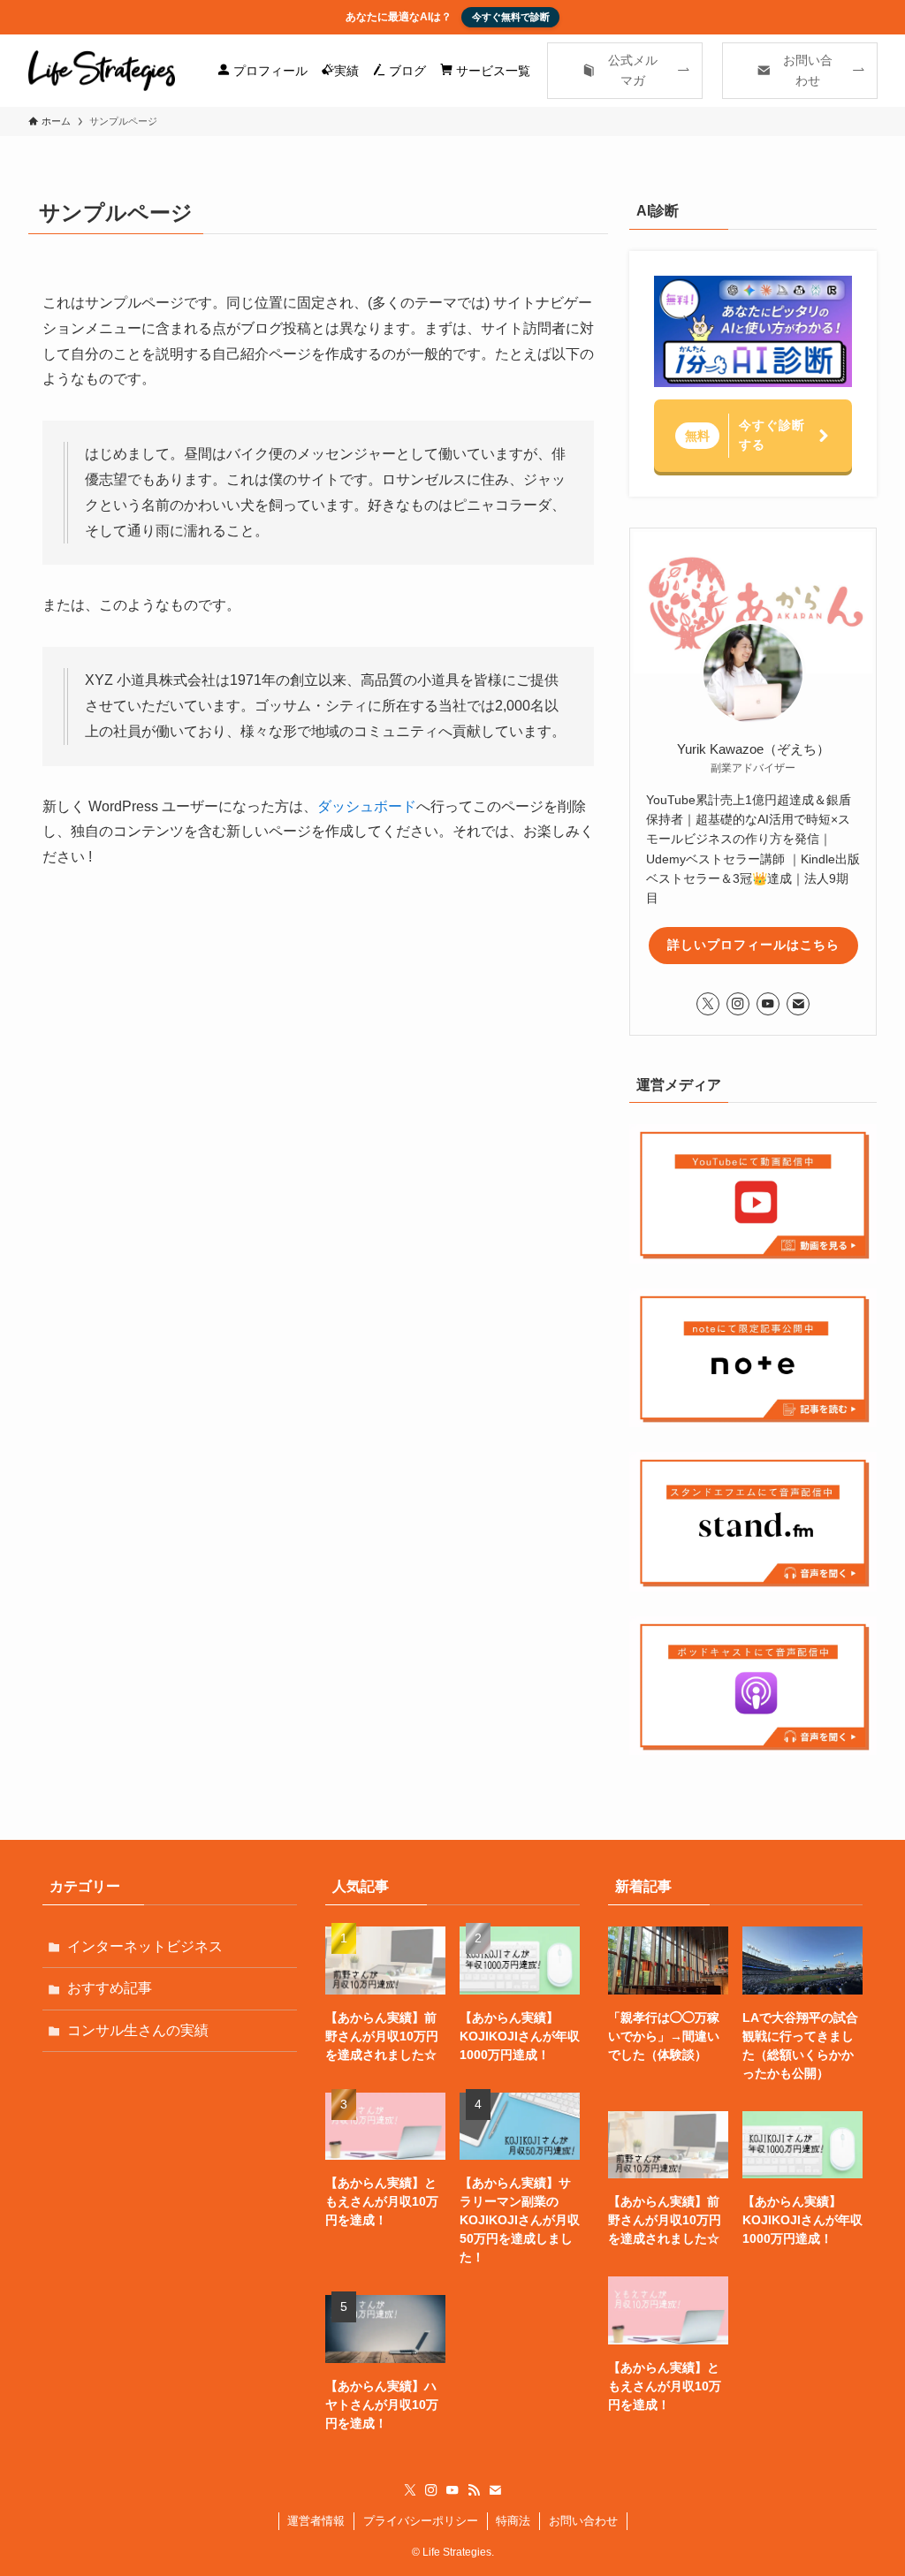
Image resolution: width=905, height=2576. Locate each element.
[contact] (798, 1004)
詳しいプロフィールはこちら (753, 945)
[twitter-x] (708, 1004)
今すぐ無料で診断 (511, 17)
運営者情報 (316, 2521)
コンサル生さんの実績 (138, 2030)
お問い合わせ (583, 2521)
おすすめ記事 (110, 1988)
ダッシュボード (367, 806)
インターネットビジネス (145, 1946)
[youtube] (768, 1004)
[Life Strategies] (102, 71)
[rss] (474, 2490)
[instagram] (738, 1004)
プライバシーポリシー (421, 2521)
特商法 (513, 2521)
